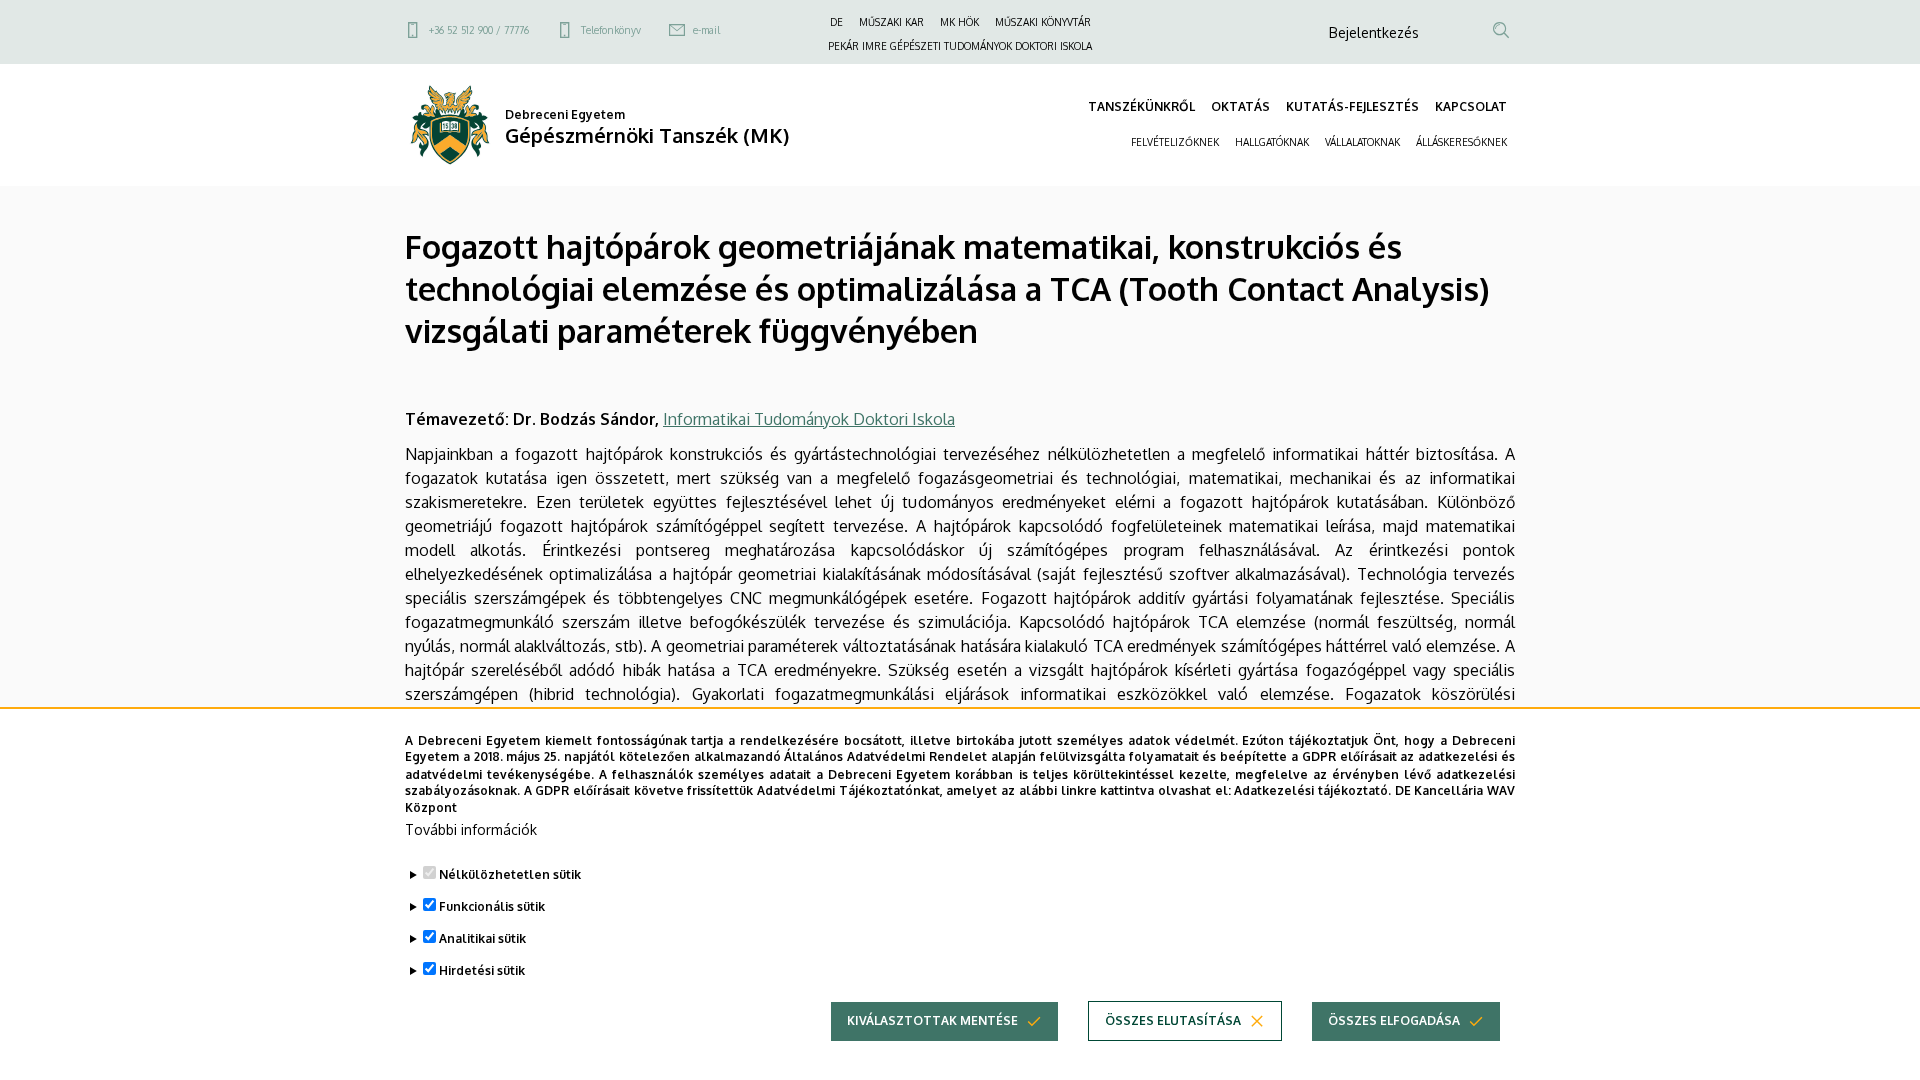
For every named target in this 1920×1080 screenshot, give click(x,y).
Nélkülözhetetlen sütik (510, 874)
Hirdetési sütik (482, 970)
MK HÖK (959, 22)
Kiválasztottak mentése (932, 1020)
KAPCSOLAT (1471, 106)
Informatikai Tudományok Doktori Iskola (809, 419)
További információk (471, 829)
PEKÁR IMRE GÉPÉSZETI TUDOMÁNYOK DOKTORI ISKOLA (960, 46)
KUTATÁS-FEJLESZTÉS (1352, 106)
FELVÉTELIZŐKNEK (1175, 142)
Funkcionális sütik (492, 906)
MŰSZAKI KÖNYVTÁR (1043, 22)
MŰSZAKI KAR (891, 22)
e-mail (706, 30)
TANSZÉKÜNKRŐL (1141, 106)
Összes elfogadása (1394, 1020)
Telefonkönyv (611, 30)
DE (836, 22)
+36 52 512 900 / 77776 (479, 30)
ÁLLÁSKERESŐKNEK (1461, 142)
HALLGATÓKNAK (1272, 142)
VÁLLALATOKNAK (1362, 142)
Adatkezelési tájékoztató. (1312, 790)
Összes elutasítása (1173, 1020)
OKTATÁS (1240, 106)
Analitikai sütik (482, 938)
